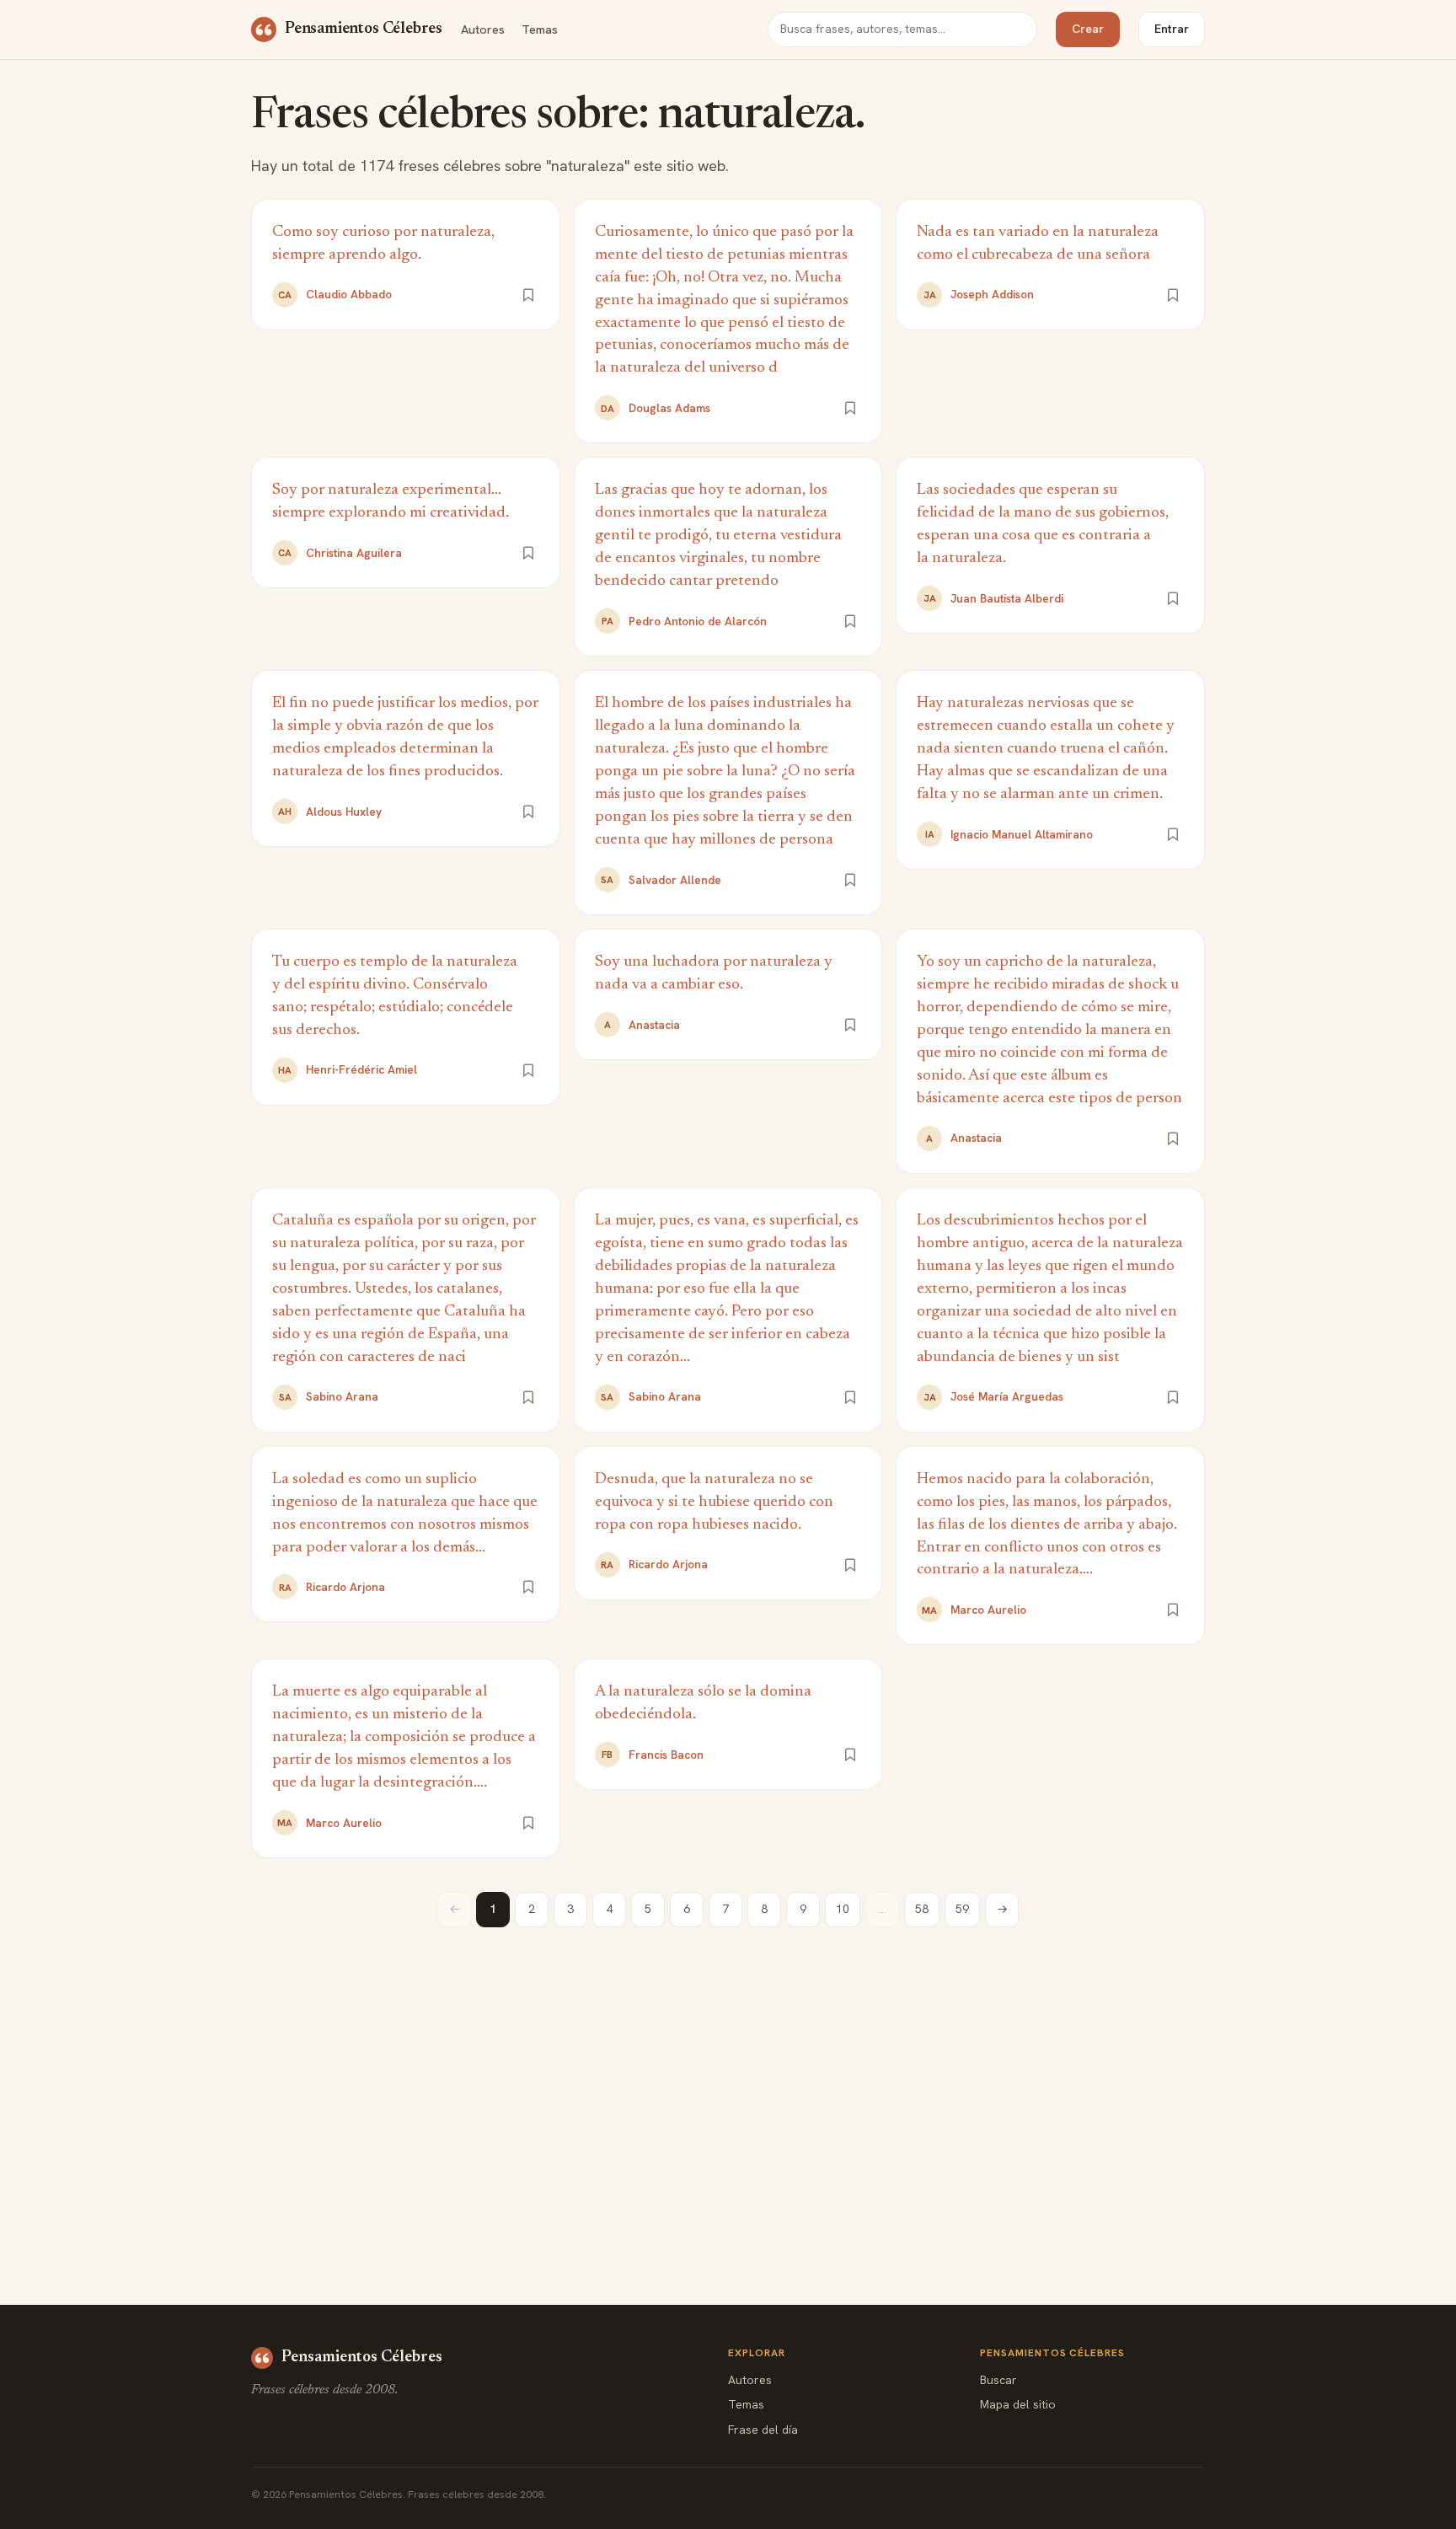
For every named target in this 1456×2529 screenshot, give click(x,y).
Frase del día (763, 2430)
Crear (1088, 29)
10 (843, 1909)
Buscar (998, 2380)
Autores (483, 29)
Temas (540, 29)
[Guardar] (528, 295)
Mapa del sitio (1018, 2404)
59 (962, 1909)
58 (922, 1909)
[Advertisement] (728, 2079)
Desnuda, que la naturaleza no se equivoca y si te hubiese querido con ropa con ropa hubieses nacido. (714, 1502)
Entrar (1172, 29)
